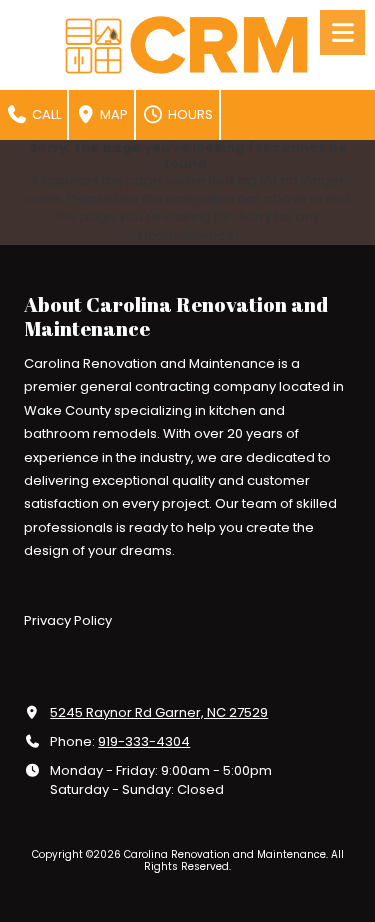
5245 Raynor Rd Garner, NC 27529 (159, 712)
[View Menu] (342, 32)
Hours (189, 114)
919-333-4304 (144, 741)
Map (112, 114)
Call (45, 114)
